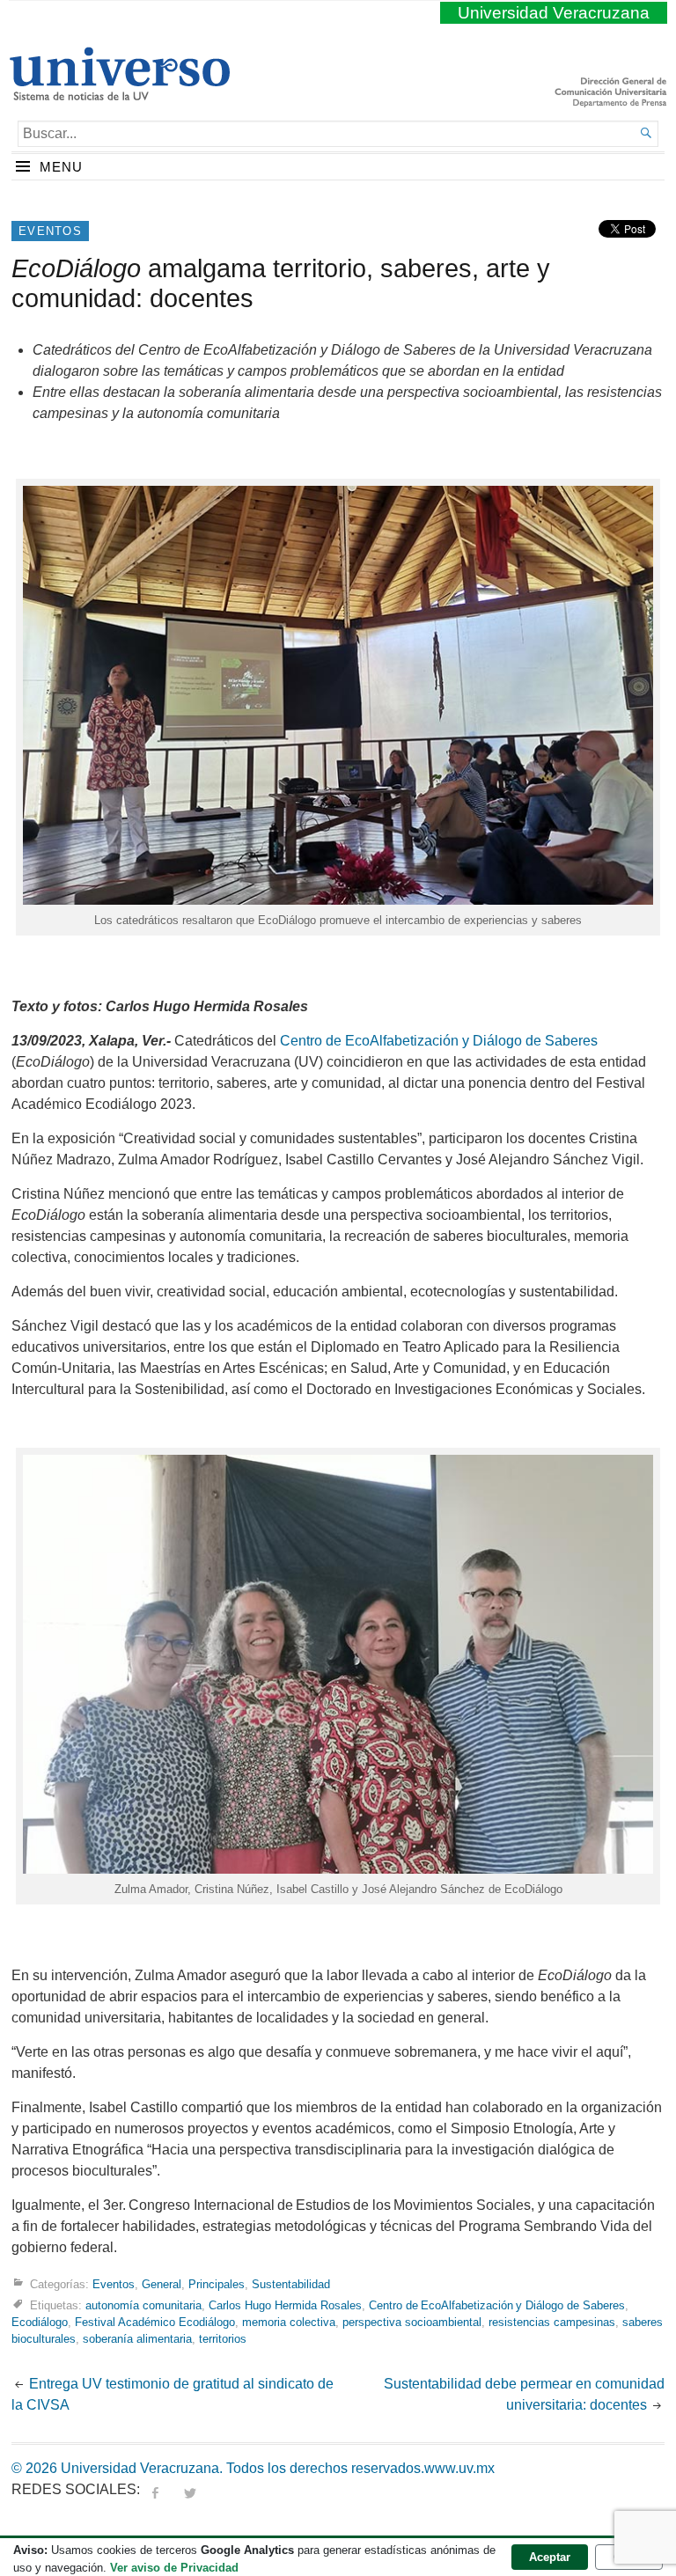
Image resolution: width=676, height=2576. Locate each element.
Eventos (50, 231)
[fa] (155, 2489)
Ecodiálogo (40, 2322)
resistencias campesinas (552, 2322)
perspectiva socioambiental (412, 2322)
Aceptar (550, 2557)
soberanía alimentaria (137, 2339)
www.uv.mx (459, 2468)
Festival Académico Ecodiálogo (155, 2322)
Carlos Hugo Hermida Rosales (285, 2305)
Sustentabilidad (291, 2284)
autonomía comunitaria (143, 2305)
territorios (223, 2339)
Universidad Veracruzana (554, 13)
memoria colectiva (289, 2322)
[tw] (190, 2489)
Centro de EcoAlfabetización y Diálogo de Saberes (439, 1041)
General (162, 2284)
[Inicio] (119, 93)
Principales (217, 2284)
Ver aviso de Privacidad (174, 2568)
